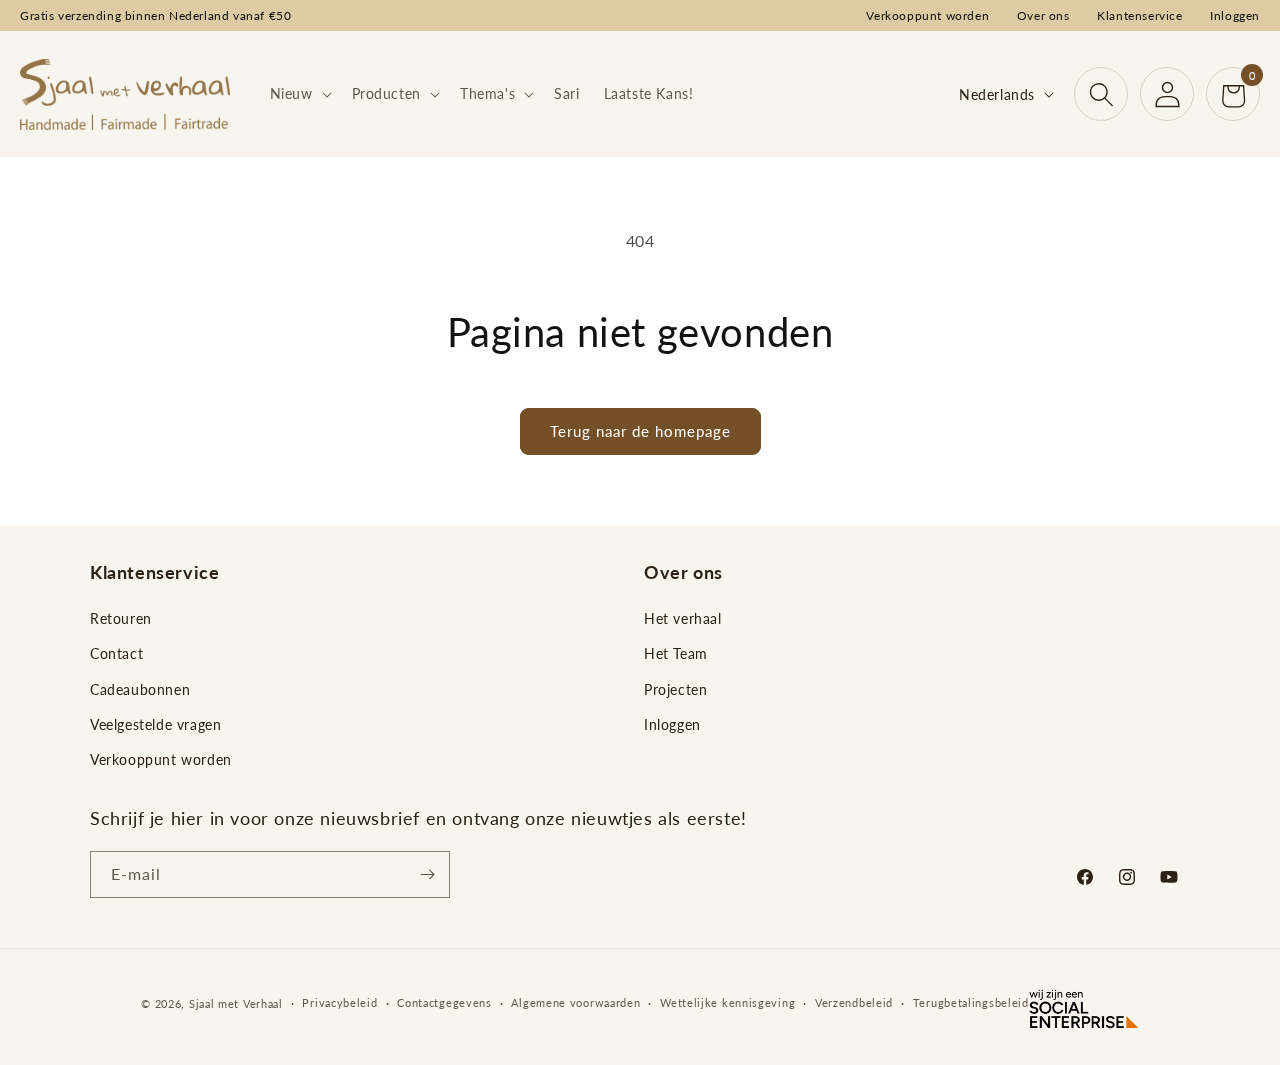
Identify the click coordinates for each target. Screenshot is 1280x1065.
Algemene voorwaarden (575, 1002)
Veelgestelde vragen (155, 724)
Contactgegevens (444, 1002)
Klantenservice (1139, 15)
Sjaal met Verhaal (236, 1003)
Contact (116, 653)
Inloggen (1235, 15)
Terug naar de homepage (640, 431)
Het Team (676, 653)
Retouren (121, 618)
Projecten (675, 689)
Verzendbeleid (854, 1002)
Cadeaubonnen (140, 689)
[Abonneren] (427, 874)
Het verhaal (683, 618)
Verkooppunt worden (927, 15)
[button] (299, 94)
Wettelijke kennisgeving (727, 1002)
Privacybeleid (339, 1002)
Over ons (1043, 15)
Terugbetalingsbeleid (971, 1002)
